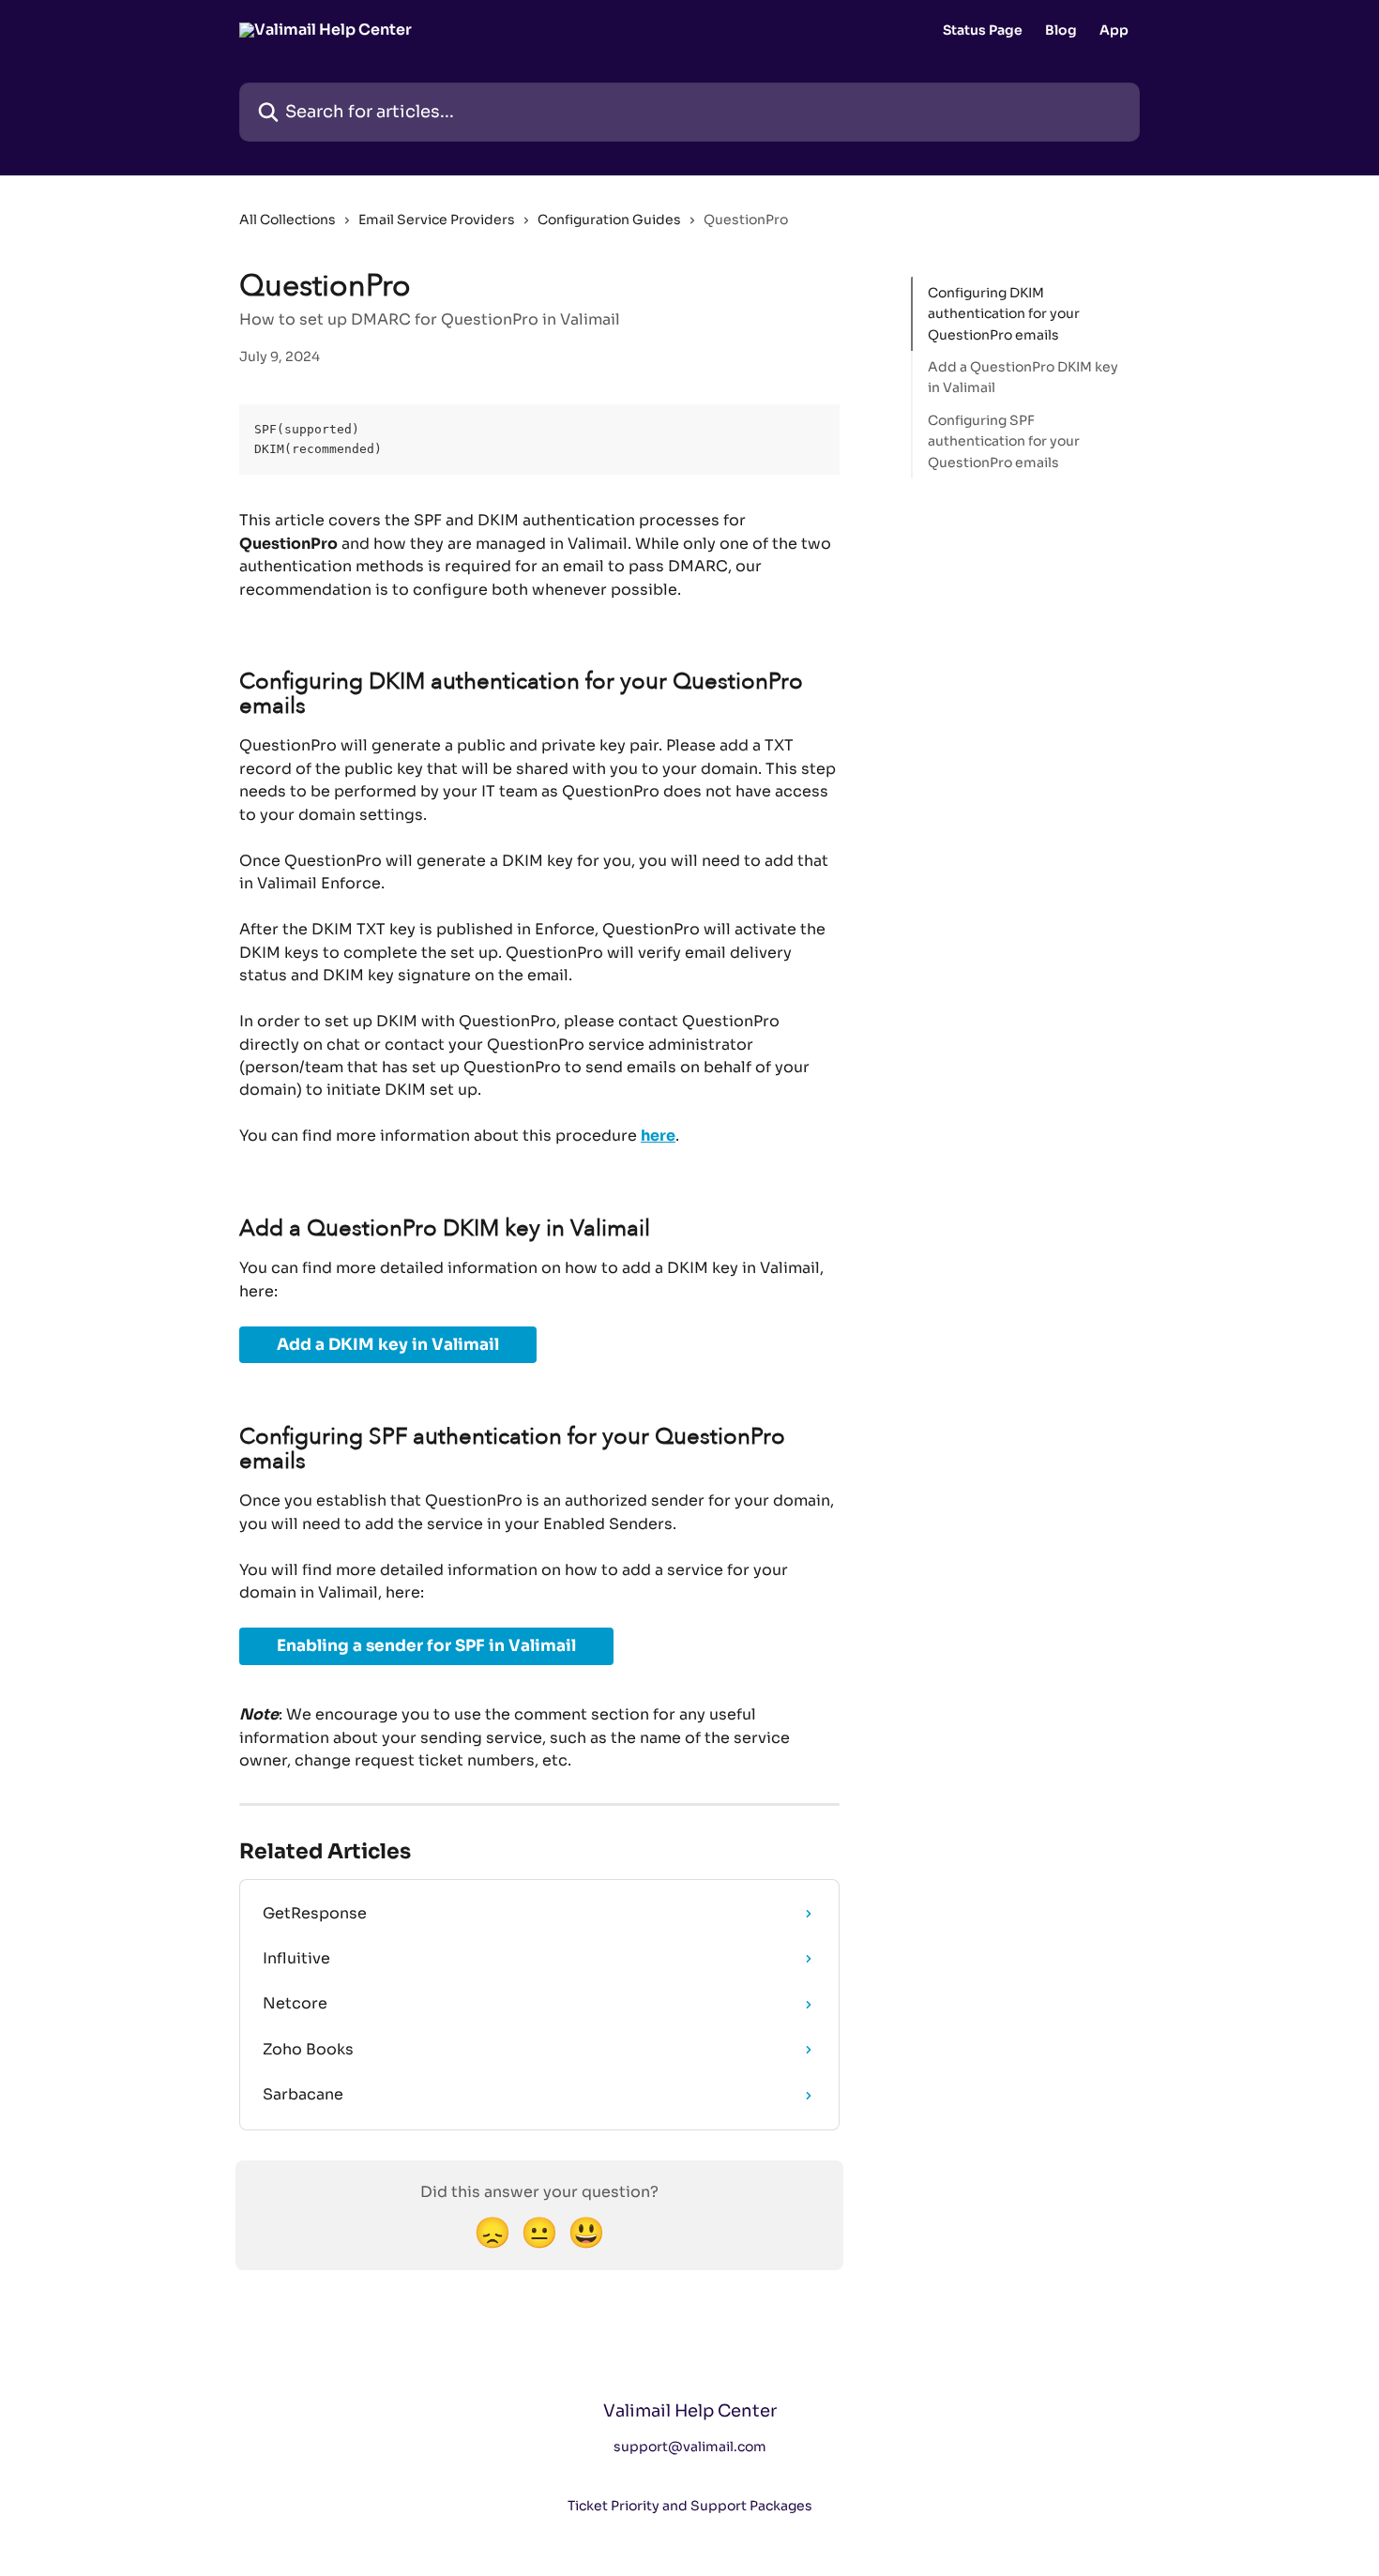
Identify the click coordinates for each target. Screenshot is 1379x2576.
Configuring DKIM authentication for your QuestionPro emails (1004, 314)
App (1114, 30)
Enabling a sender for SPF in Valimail (426, 1646)
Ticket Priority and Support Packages (690, 2506)
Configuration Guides (609, 220)
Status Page (983, 30)
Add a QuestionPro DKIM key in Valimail (1023, 377)
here (658, 1136)
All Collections (288, 220)
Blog (1061, 30)
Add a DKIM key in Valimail (388, 1345)
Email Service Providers (437, 220)
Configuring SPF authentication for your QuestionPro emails (1004, 441)
